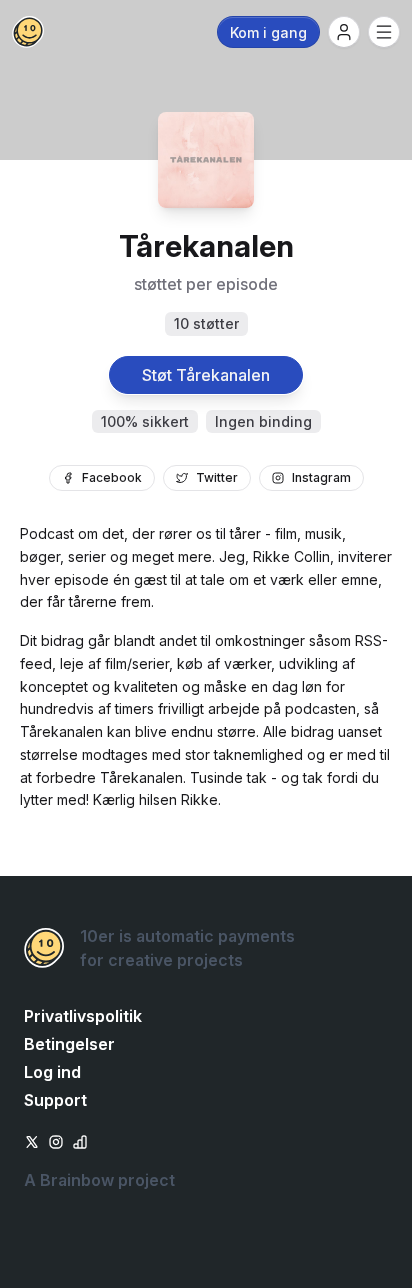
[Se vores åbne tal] (80, 1140)
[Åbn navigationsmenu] (384, 32)
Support (55, 1100)
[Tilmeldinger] (344, 32)
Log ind (52, 1072)
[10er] (28, 32)
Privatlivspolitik (83, 1016)
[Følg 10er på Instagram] (56, 1140)
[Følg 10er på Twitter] (32, 1140)
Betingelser (69, 1044)
